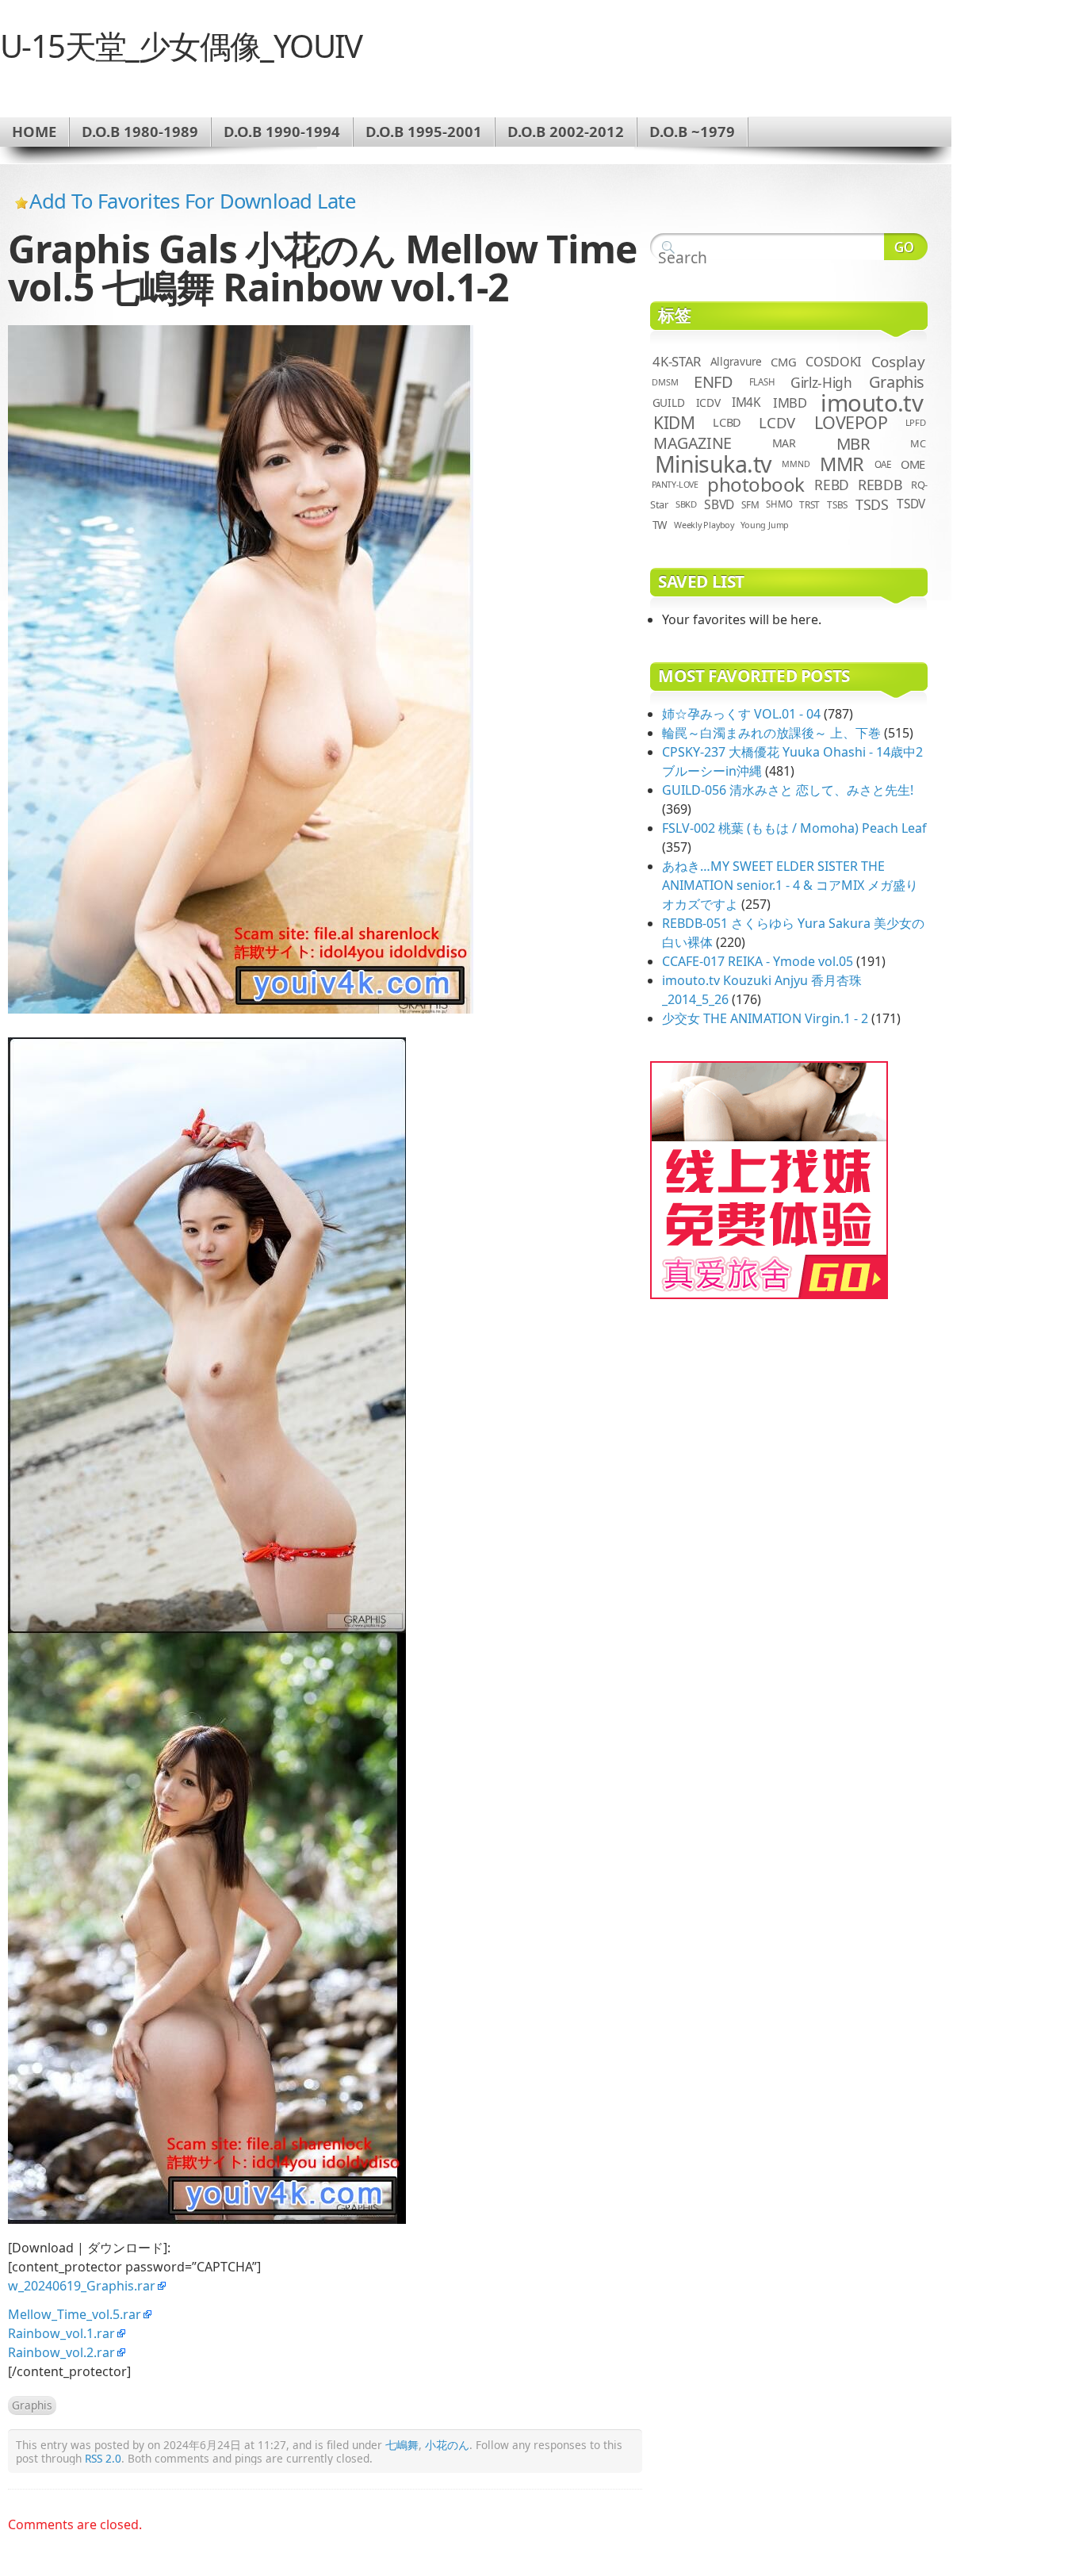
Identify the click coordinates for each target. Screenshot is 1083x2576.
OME (913, 464)
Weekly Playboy (704, 525)
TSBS (837, 504)
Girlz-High (821, 382)
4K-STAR (677, 361)
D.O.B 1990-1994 (282, 131)
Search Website (906, 247)
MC (918, 443)
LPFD (916, 422)
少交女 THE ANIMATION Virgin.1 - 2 (765, 1018)
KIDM (674, 423)
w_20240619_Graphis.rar (82, 2286)
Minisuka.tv (713, 464)
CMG (783, 362)
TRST (809, 504)
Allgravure (736, 361)
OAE (883, 464)
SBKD (686, 504)
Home (34, 131)
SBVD (719, 504)
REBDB (880, 485)
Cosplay (898, 362)
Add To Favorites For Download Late (192, 201)
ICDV (708, 402)
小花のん (447, 2445)
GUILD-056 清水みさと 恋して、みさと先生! (788, 790)
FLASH (762, 382)
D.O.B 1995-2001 (424, 131)
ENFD (713, 382)
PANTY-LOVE (675, 485)
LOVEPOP (851, 422)
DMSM (665, 382)
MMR (842, 464)
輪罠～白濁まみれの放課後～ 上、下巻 (771, 733)
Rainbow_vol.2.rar (61, 2352)
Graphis (32, 2405)
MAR (784, 443)
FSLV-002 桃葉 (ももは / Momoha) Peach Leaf (794, 828)
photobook (756, 484)
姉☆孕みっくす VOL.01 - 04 (741, 714)
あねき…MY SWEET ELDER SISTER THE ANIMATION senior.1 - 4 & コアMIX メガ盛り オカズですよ (790, 885)
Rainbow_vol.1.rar (61, 2333)
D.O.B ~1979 (692, 131)
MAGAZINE (693, 443)
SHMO (779, 504)
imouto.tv (872, 403)
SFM (750, 504)
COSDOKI (833, 362)
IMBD (790, 402)
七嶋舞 (402, 2445)
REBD (832, 485)
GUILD (669, 402)
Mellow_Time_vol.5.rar (75, 2314)
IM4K (746, 402)
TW (660, 525)
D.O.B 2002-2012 (566, 131)
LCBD (727, 422)
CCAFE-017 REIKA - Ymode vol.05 (758, 961)
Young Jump (765, 525)
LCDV (777, 422)
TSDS (872, 504)
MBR (853, 443)
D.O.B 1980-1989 (140, 131)
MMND (796, 464)
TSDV (911, 504)
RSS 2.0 (103, 2458)
